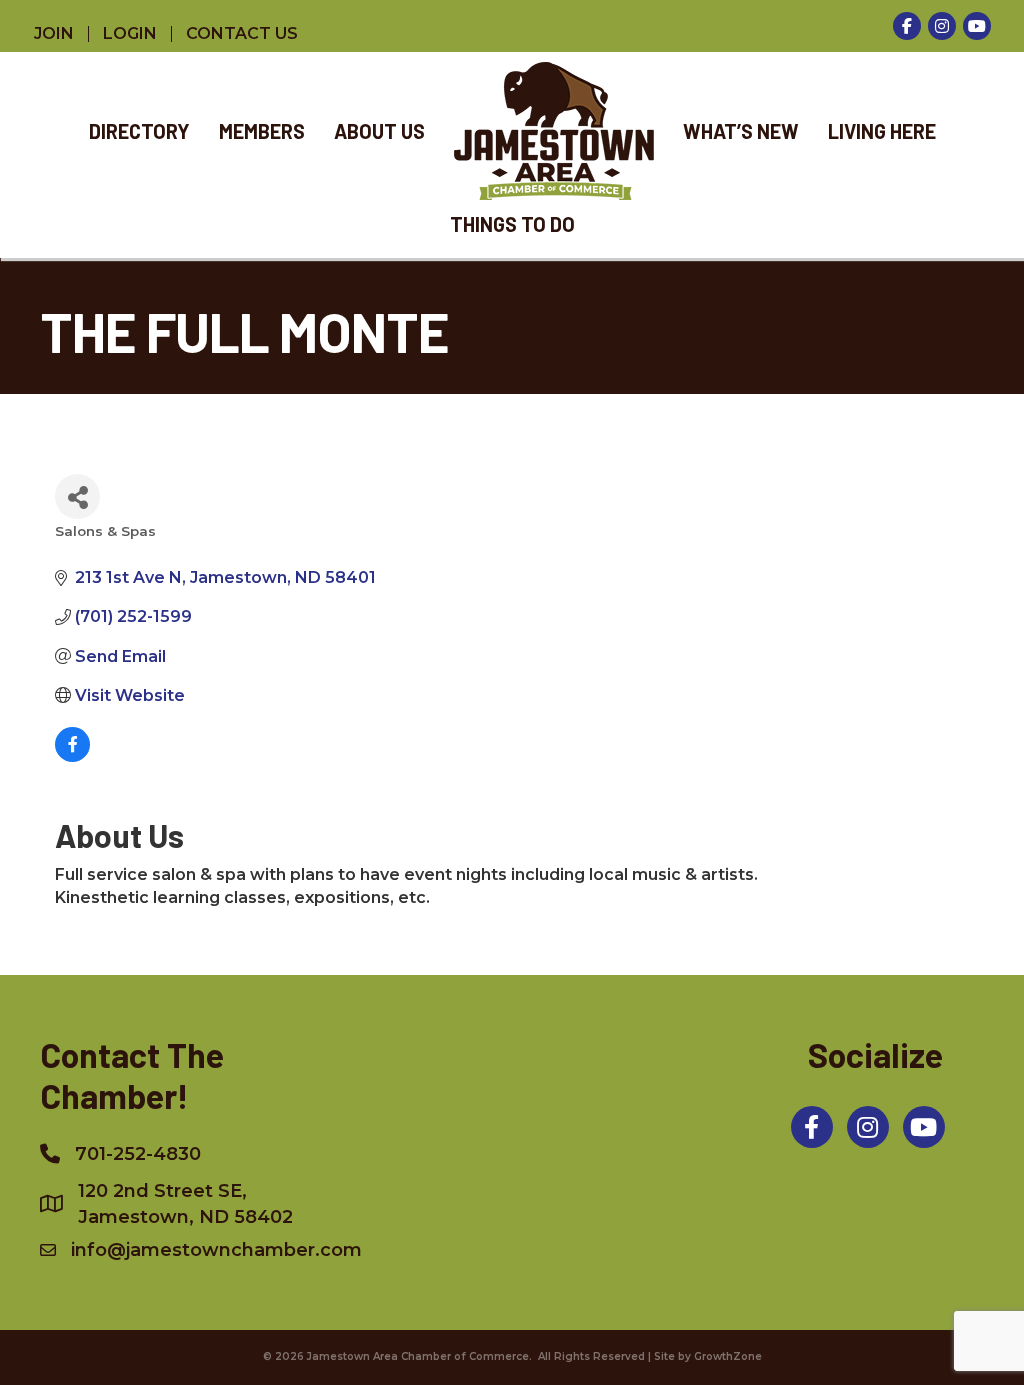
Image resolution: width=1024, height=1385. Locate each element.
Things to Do (512, 224)
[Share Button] (77, 496)
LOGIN (130, 34)
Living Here (882, 131)
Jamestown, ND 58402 (185, 1204)
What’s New (741, 131)
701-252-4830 (138, 1154)
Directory (139, 131)
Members (262, 131)
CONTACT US (242, 34)
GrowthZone (728, 1356)
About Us (379, 131)
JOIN (54, 34)
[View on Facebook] (72, 756)
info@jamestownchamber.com (216, 1250)
